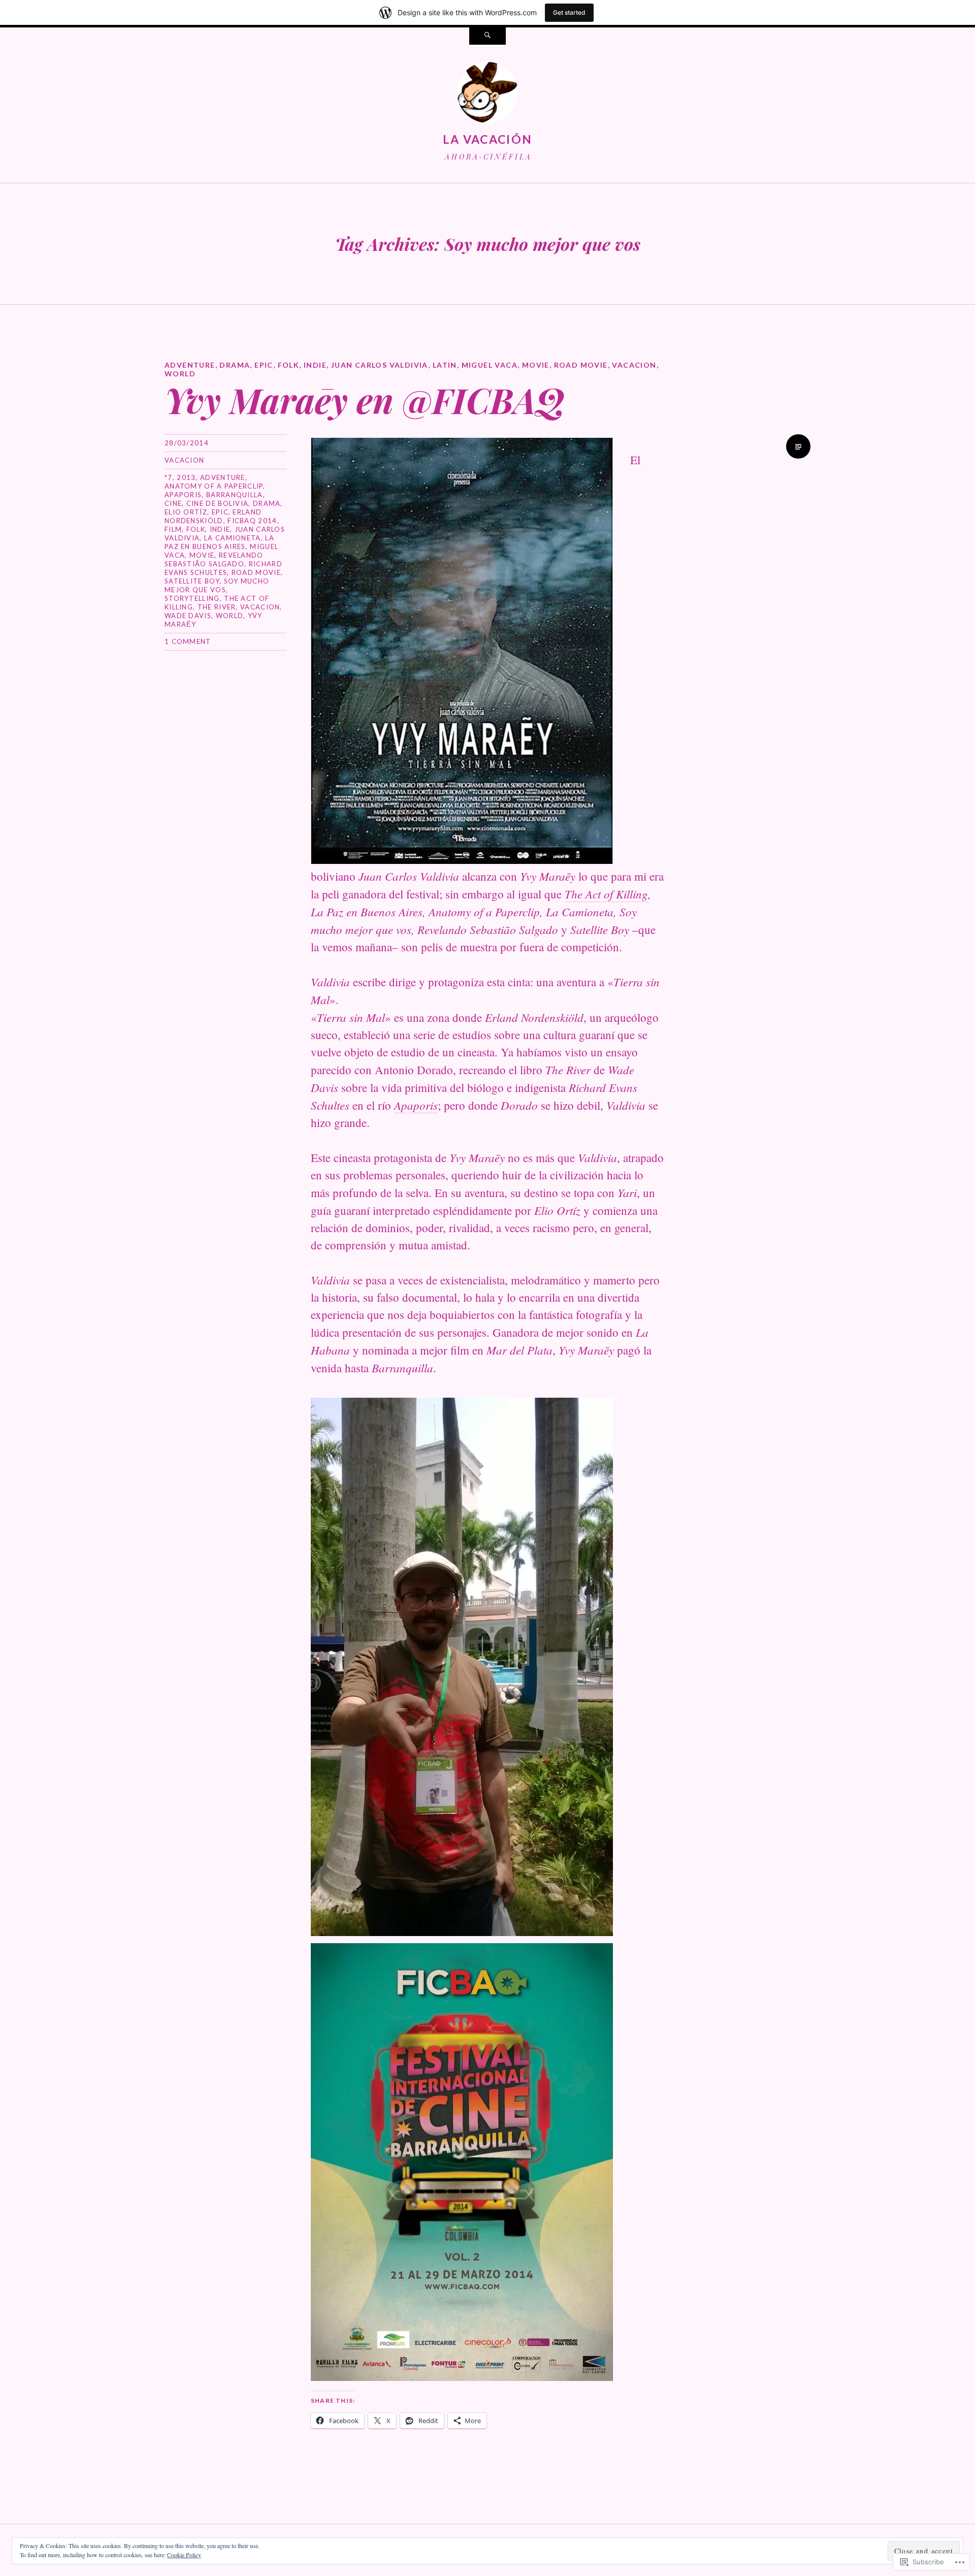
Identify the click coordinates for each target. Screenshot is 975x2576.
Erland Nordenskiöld (213, 516)
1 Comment (188, 641)
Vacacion (634, 365)
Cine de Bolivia (218, 503)
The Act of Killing (606, 894)
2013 (186, 477)
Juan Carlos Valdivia (380, 365)
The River (217, 607)
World (180, 374)
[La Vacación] (487, 94)
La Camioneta (233, 538)
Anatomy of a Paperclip (214, 486)
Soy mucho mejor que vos (217, 585)
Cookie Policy (184, 2555)
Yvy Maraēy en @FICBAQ (365, 399)
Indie (315, 365)
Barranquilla (235, 495)
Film (173, 529)
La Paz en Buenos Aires (219, 542)
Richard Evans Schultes (223, 568)
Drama (235, 365)
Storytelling (192, 598)
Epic (264, 365)
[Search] (487, 36)
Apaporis (183, 495)
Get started (569, 12)
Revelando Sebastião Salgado (214, 559)
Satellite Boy (192, 581)
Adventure (190, 365)
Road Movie (581, 365)
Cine (173, 503)
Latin (445, 365)
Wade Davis (188, 616)
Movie (536, 365)
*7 (169, 477)
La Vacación (487, 139)
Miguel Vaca (490, 365)
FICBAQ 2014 (252, 521)
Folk (289, 365)
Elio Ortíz (186, 512)
